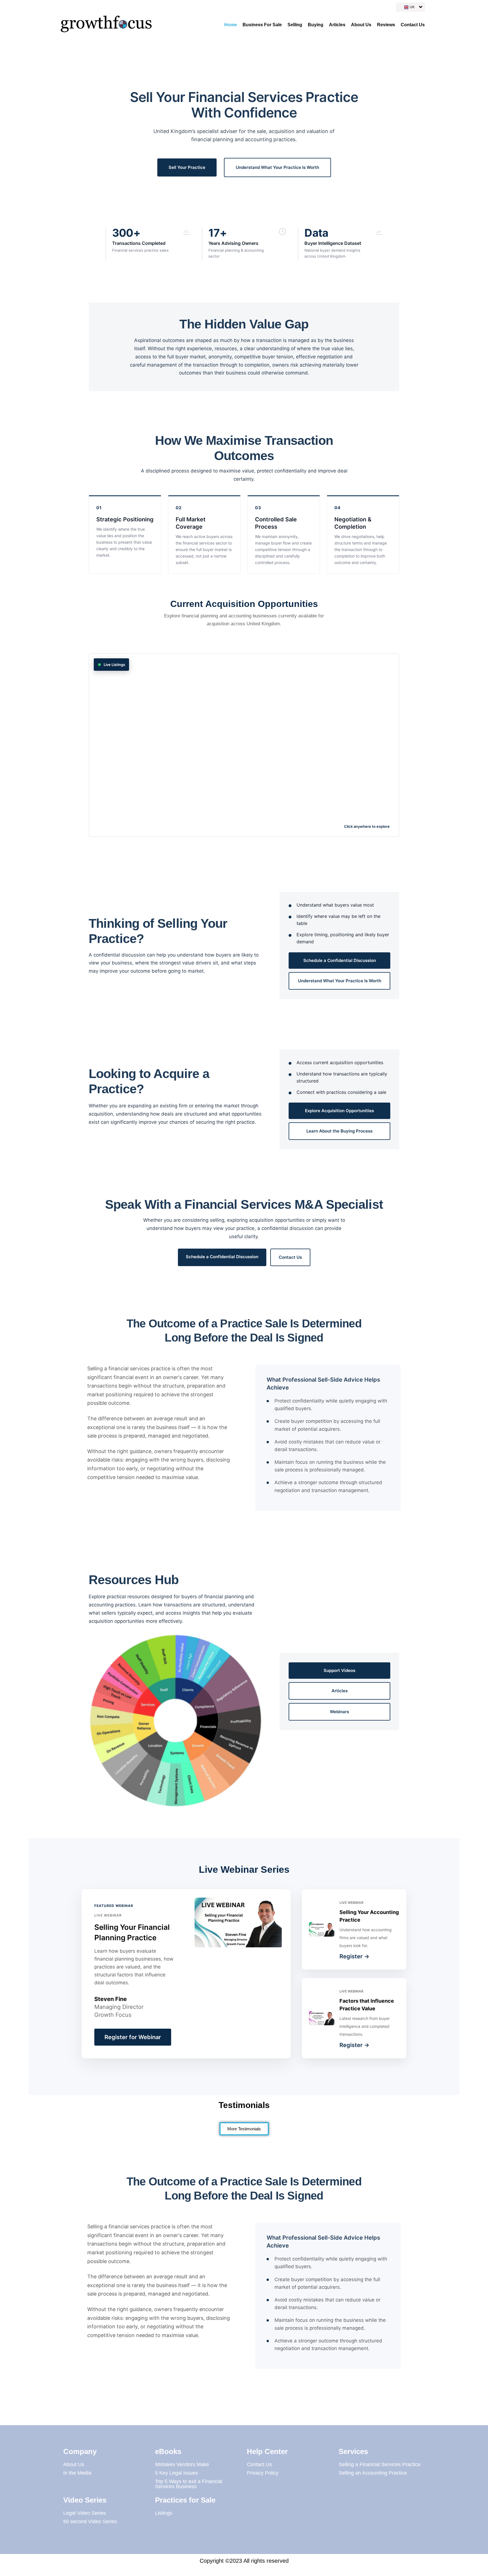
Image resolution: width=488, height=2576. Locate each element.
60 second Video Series (90, 2521)
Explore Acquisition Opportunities (339, 1111)
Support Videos (339, 1670)
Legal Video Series (85, 2513)
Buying (316, 25)
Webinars (339, 1712)
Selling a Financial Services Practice (380, 2464)
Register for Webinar (133, 2037)
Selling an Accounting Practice (373, 2473)
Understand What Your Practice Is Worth (277, 167)
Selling (295, 25)
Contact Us (413, 25)
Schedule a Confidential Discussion (340, 960)
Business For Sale (262, 25)
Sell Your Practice (187, 167)
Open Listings (244, 746)
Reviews (386, 25)
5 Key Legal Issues (177, 2473)
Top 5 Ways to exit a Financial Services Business (189, 2484)
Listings (164, 2513)
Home (231, 25)
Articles (337, 25)
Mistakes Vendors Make (182, 2464)
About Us (361, 25)
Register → (354, 1956)
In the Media (77, 2473)
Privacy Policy (263, 2473)
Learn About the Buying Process (339, 1131)
